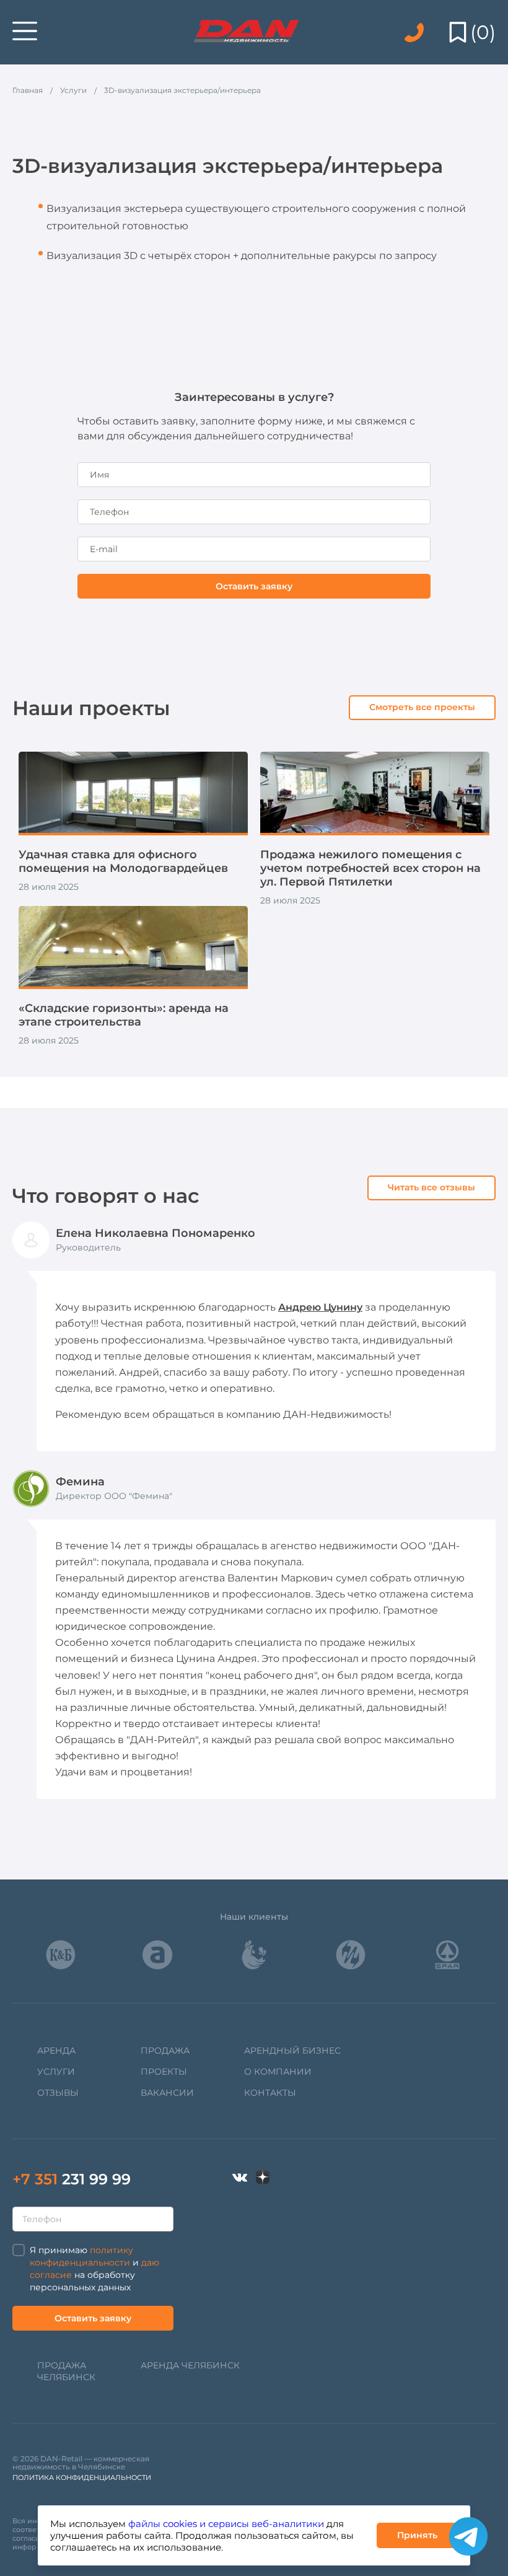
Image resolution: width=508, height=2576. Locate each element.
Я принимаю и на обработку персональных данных (94, 2269)
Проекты (164, 2072)
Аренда (56, 2051)
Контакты (270, 2093)
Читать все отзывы (431, 1187)
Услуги (56, 2072)
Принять (417, 2535)
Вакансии (167, 2093)
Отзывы (58, 2093)
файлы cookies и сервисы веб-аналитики (226, 2524)
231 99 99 (72, 2179)
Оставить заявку (254, 586)
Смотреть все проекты (422, 707)
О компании (278, 2072)
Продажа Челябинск (66, 2371)
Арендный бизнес (292, 2051)
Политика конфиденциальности (82, 2477)
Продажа (165, 2051)
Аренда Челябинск (190, 2365)
